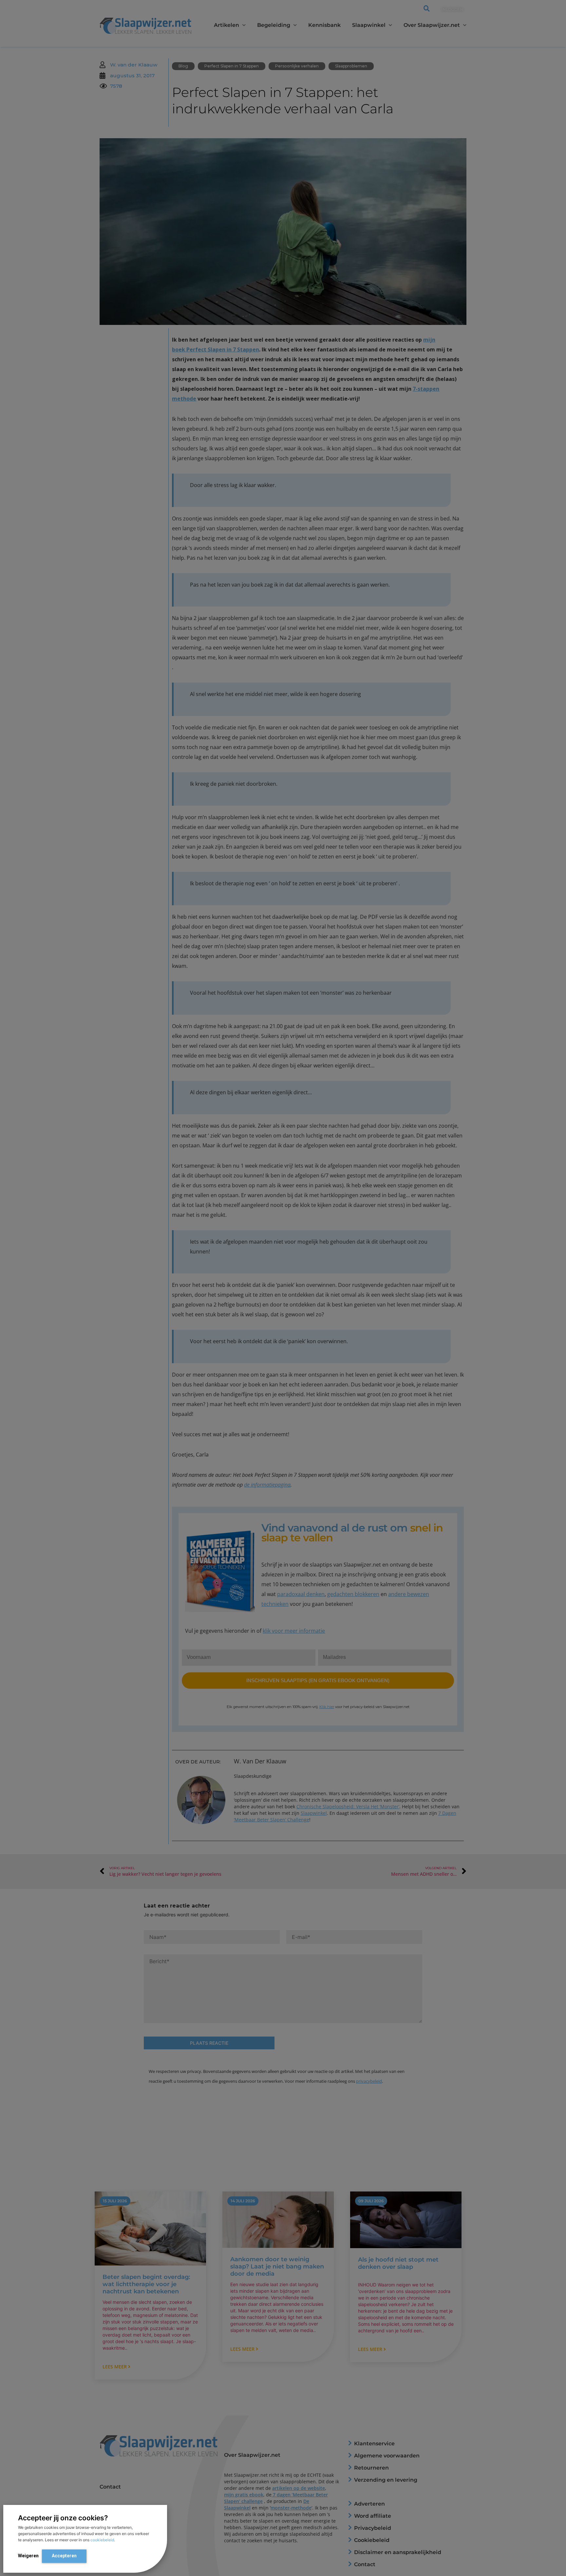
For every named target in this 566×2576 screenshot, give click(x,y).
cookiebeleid (102, 2540)
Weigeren (28, 2556)
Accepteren (64, 2556)
